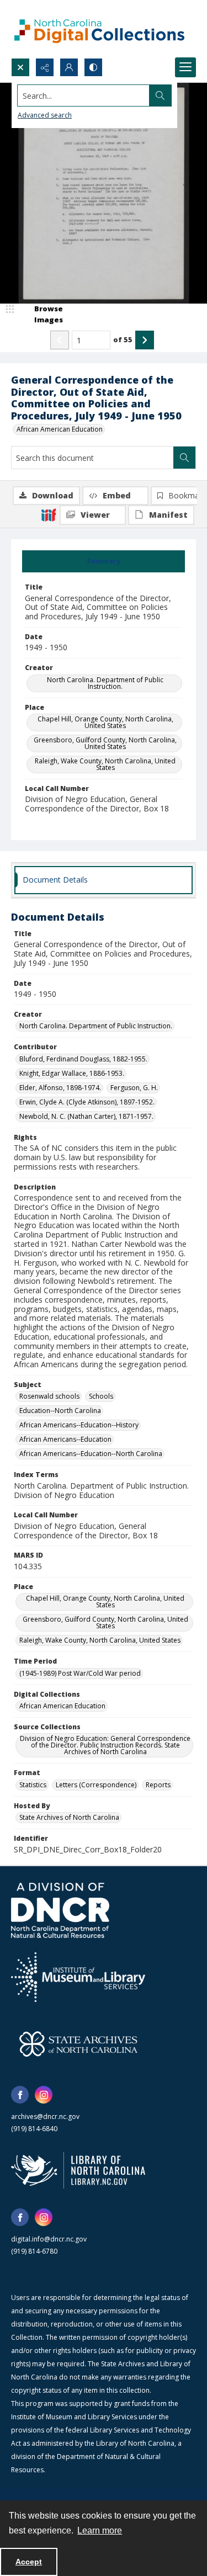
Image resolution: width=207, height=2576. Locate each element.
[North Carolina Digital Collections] (99, 29)
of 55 (123, 339)
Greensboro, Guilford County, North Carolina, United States (105, 743)
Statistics (33, 1785)
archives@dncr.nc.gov (45, 2116)
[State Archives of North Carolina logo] (78, 2044)
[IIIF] (49, 514)
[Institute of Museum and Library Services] (78, 1977)
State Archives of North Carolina (69, 1817)
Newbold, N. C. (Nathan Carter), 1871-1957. (86, 1116)
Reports (158, 1785)
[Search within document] (184, 458)
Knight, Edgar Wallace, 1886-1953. (72, 1073)
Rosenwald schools (49, 1396)
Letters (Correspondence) (96, 1785)
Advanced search (45, 115)
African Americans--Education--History (79, 1425)
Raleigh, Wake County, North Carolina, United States (105, 764)
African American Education (60, 429)
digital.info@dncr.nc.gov (49, 2239)
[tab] (104, 561)
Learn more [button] (100, 2530)
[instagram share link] (44, 2095)
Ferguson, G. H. (134, 1088)
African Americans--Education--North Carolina (91, 1454)
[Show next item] (145, 340)
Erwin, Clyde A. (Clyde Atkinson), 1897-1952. (87, 1102)
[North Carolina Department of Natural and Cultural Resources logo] (60, 1910)
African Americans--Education (65, 1439)
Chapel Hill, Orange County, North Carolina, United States (105, 722)
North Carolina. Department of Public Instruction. (105, 683)
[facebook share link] (20, 2095)
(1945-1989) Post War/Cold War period (80, 1673)
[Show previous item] (60, 340)
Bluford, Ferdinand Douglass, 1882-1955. (83, 1059)
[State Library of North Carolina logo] (78, 2170)
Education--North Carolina (60, 1411)
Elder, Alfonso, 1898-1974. (60, 1088)
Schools (101, 1396)
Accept (29, 2562)
